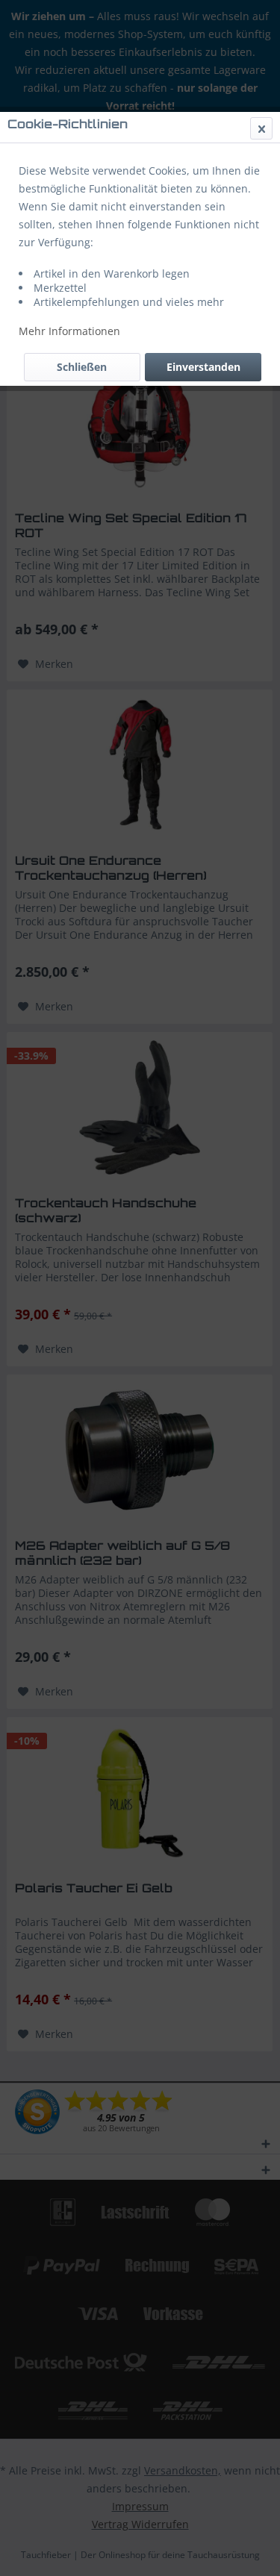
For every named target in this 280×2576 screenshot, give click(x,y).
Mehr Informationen (69, 331)
